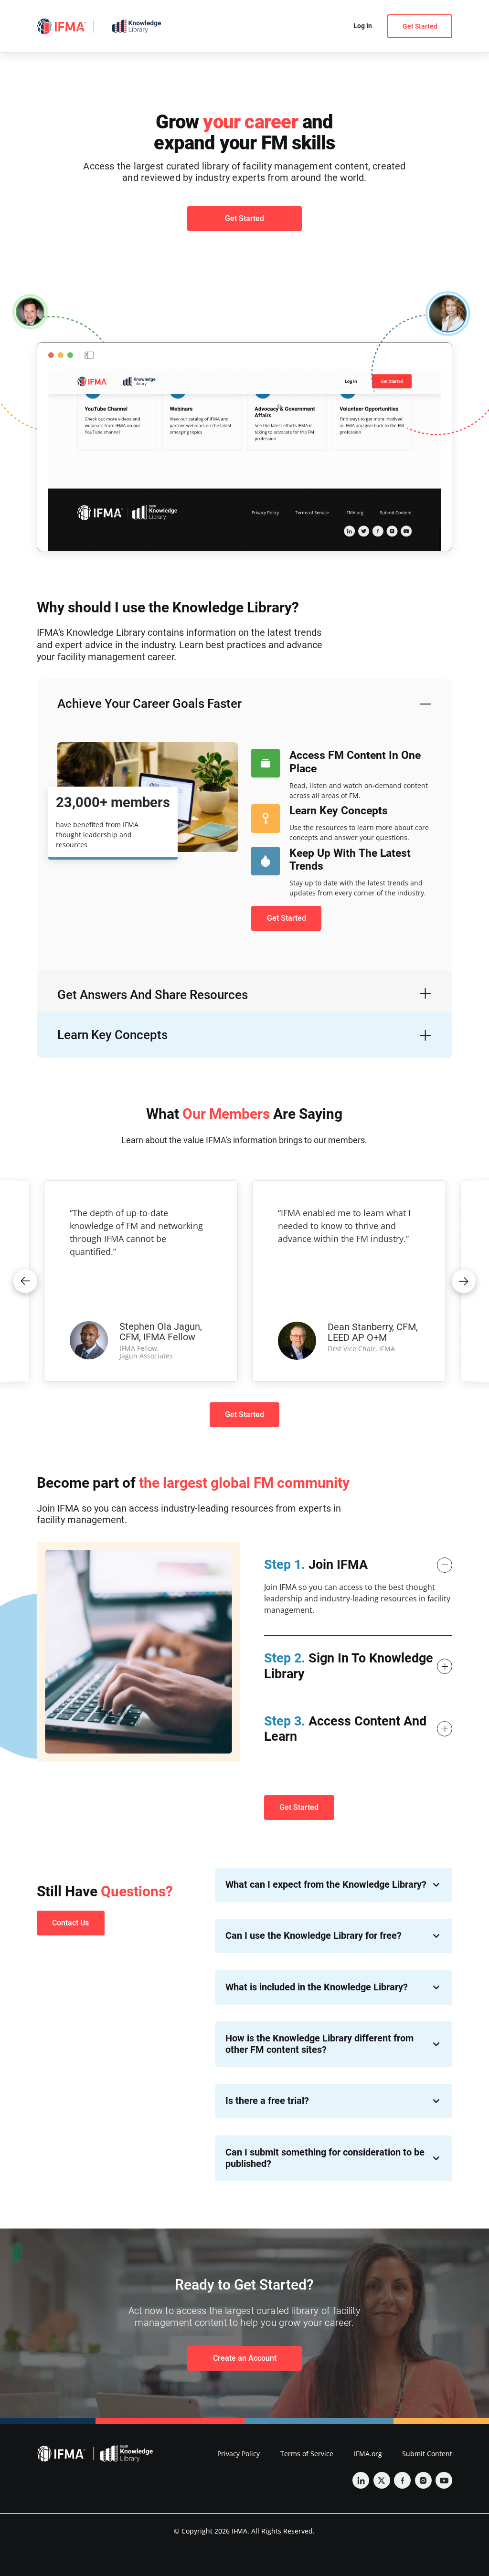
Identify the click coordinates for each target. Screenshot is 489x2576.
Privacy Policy (239, 2454)
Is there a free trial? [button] (267, 2101)
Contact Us (70, 1923)
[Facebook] (402, 2480)
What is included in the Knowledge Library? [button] (317, 1987)
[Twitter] (382, 2480)
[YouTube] (444, 2480)
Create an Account (245, 2358)
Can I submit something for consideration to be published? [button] (325, 2158)
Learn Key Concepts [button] (112, 1035)
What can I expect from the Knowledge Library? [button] (326, 1885)
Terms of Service (307, 2454)
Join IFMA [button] (316, 1565)
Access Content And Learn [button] (345, 1729)
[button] (25, 1281)
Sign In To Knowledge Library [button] (349, 1666)
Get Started (420, 26)
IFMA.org (368, 2454)
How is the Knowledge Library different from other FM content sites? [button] (319, 2044)
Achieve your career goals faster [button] (149, 704)
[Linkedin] (361, 2480)
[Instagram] (423, 2480)
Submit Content (427, 2454)
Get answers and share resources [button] (153, 995)
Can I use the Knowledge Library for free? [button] (314, 1936)
